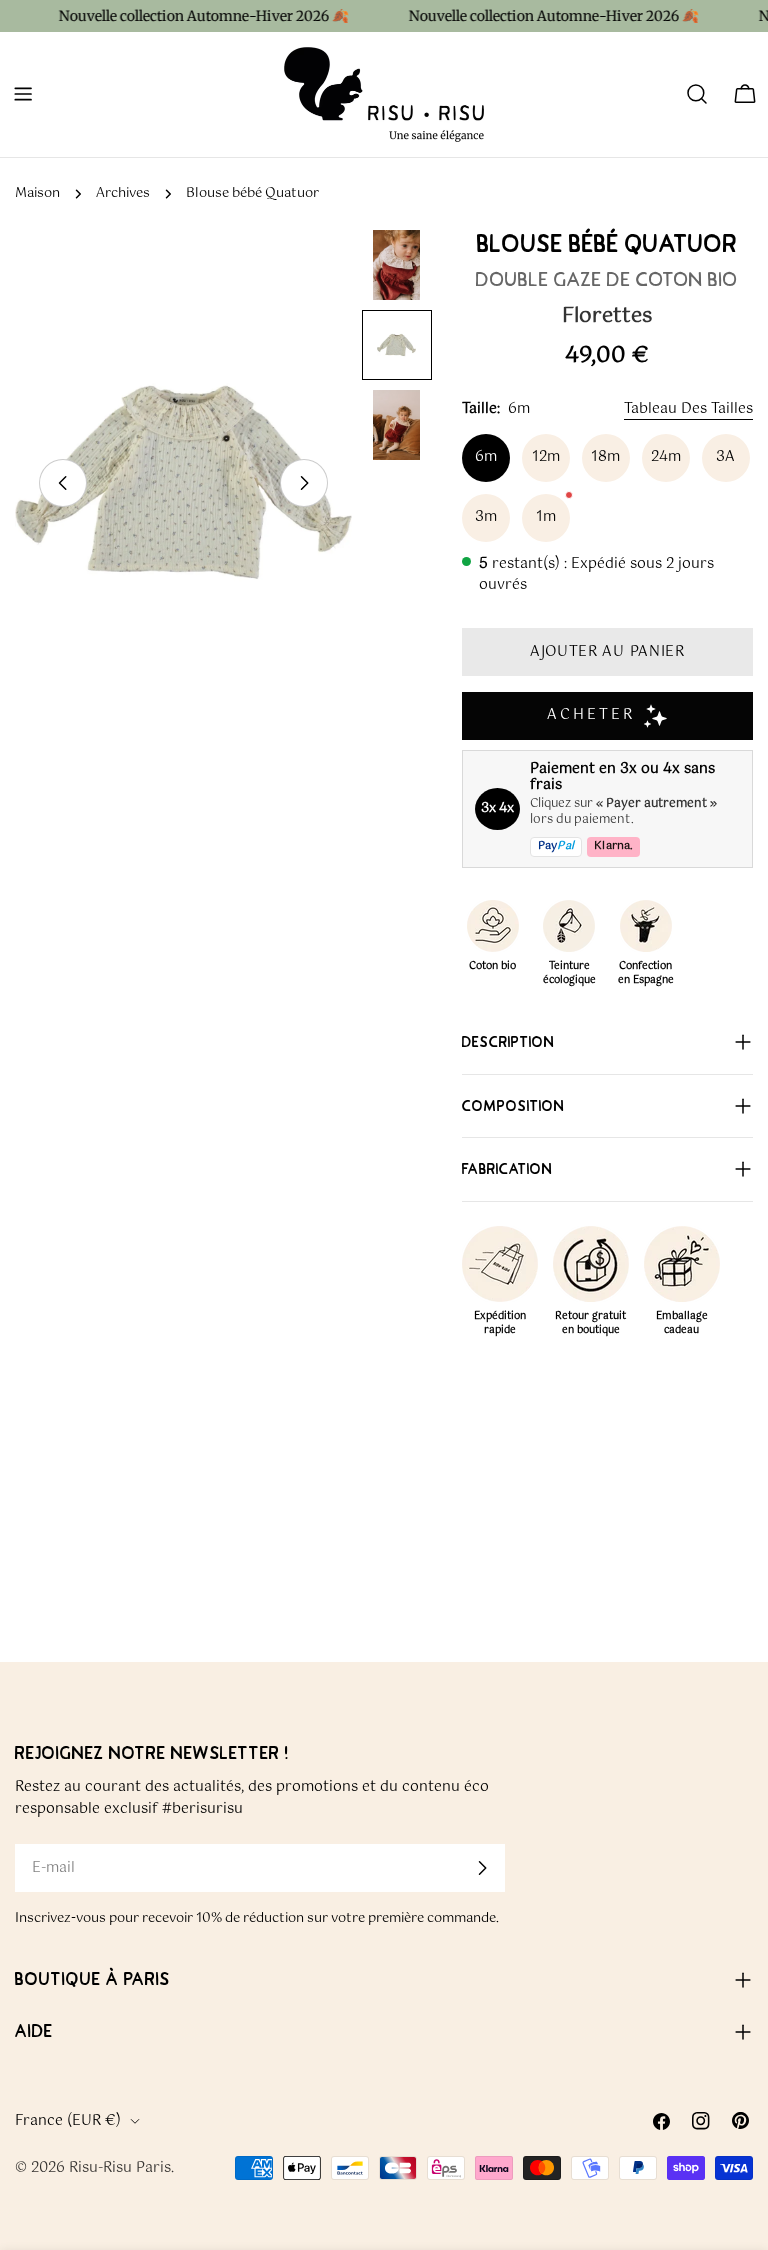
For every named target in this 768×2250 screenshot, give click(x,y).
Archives (123, 193)
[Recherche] (697, 94)
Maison (37, 193)
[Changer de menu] (23, 94)
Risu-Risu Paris (120, 2168)
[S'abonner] (482, 1868)
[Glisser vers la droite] (304, 483)
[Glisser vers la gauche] (63, 483)
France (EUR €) (68, 2121)
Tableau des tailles (688, 409)
